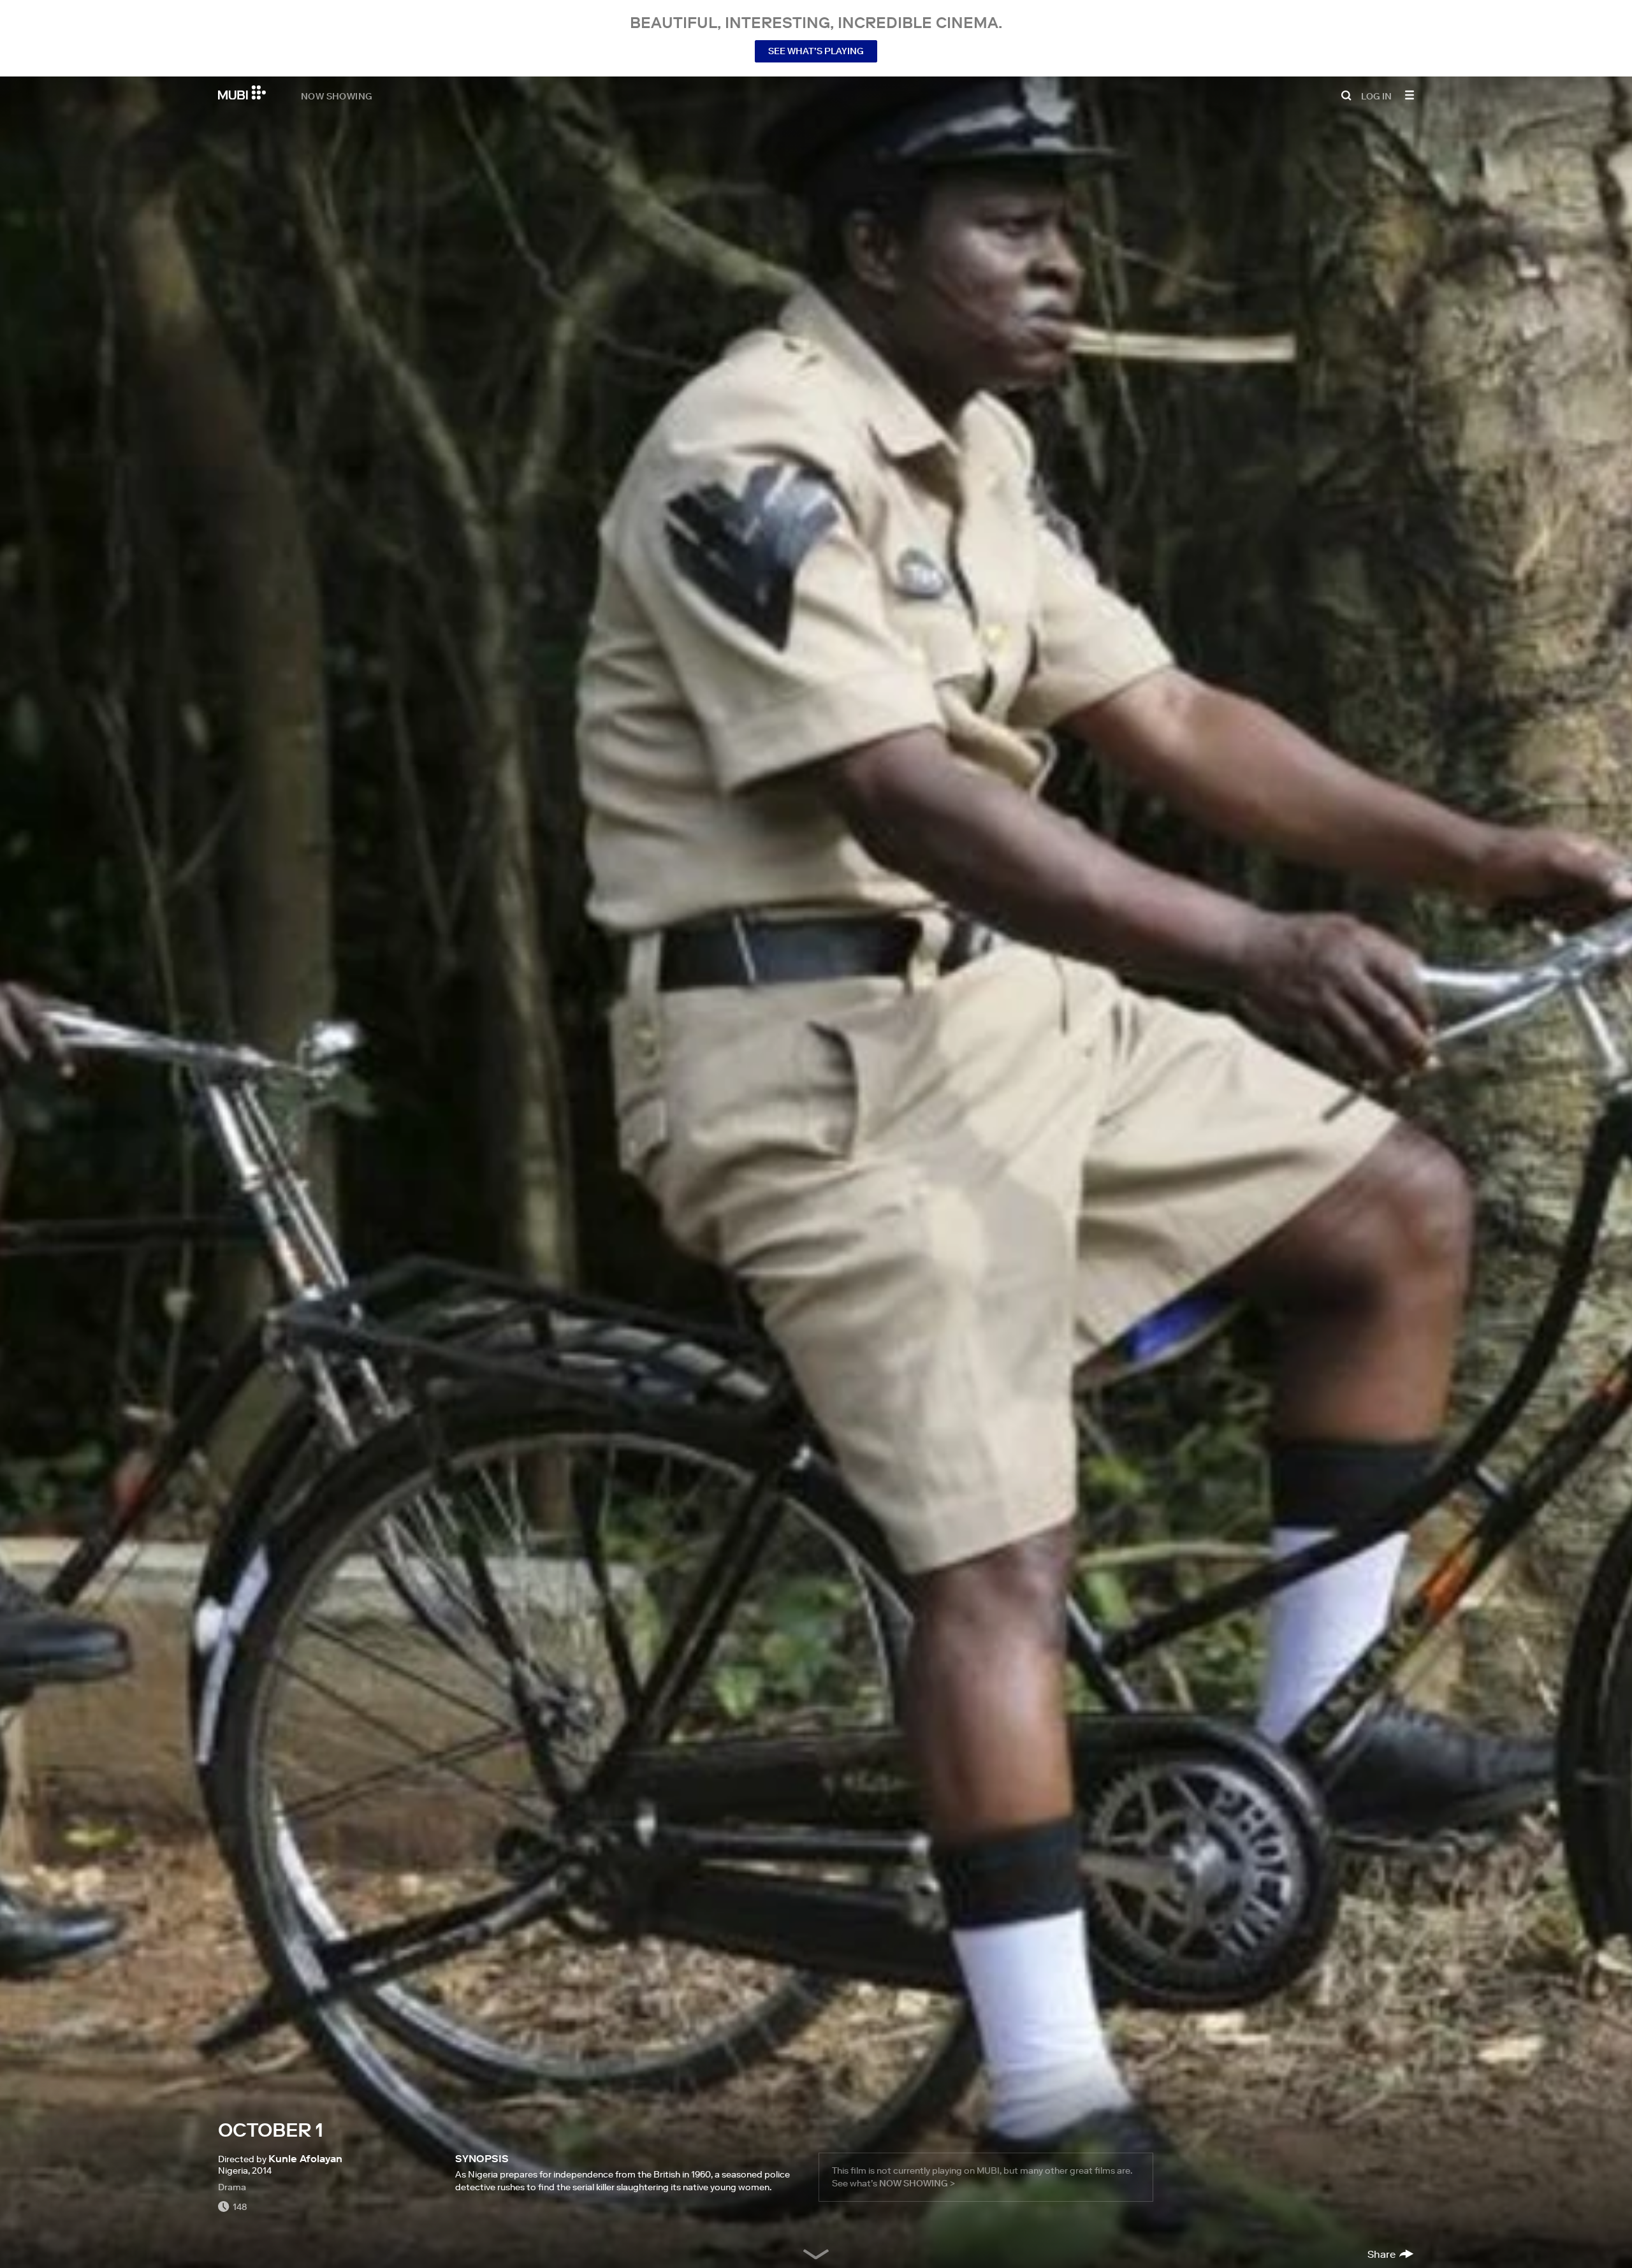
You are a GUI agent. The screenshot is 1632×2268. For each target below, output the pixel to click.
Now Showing (337, 96)
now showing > (917, 2183)
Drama (232, 2187)
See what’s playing (816, 51)
